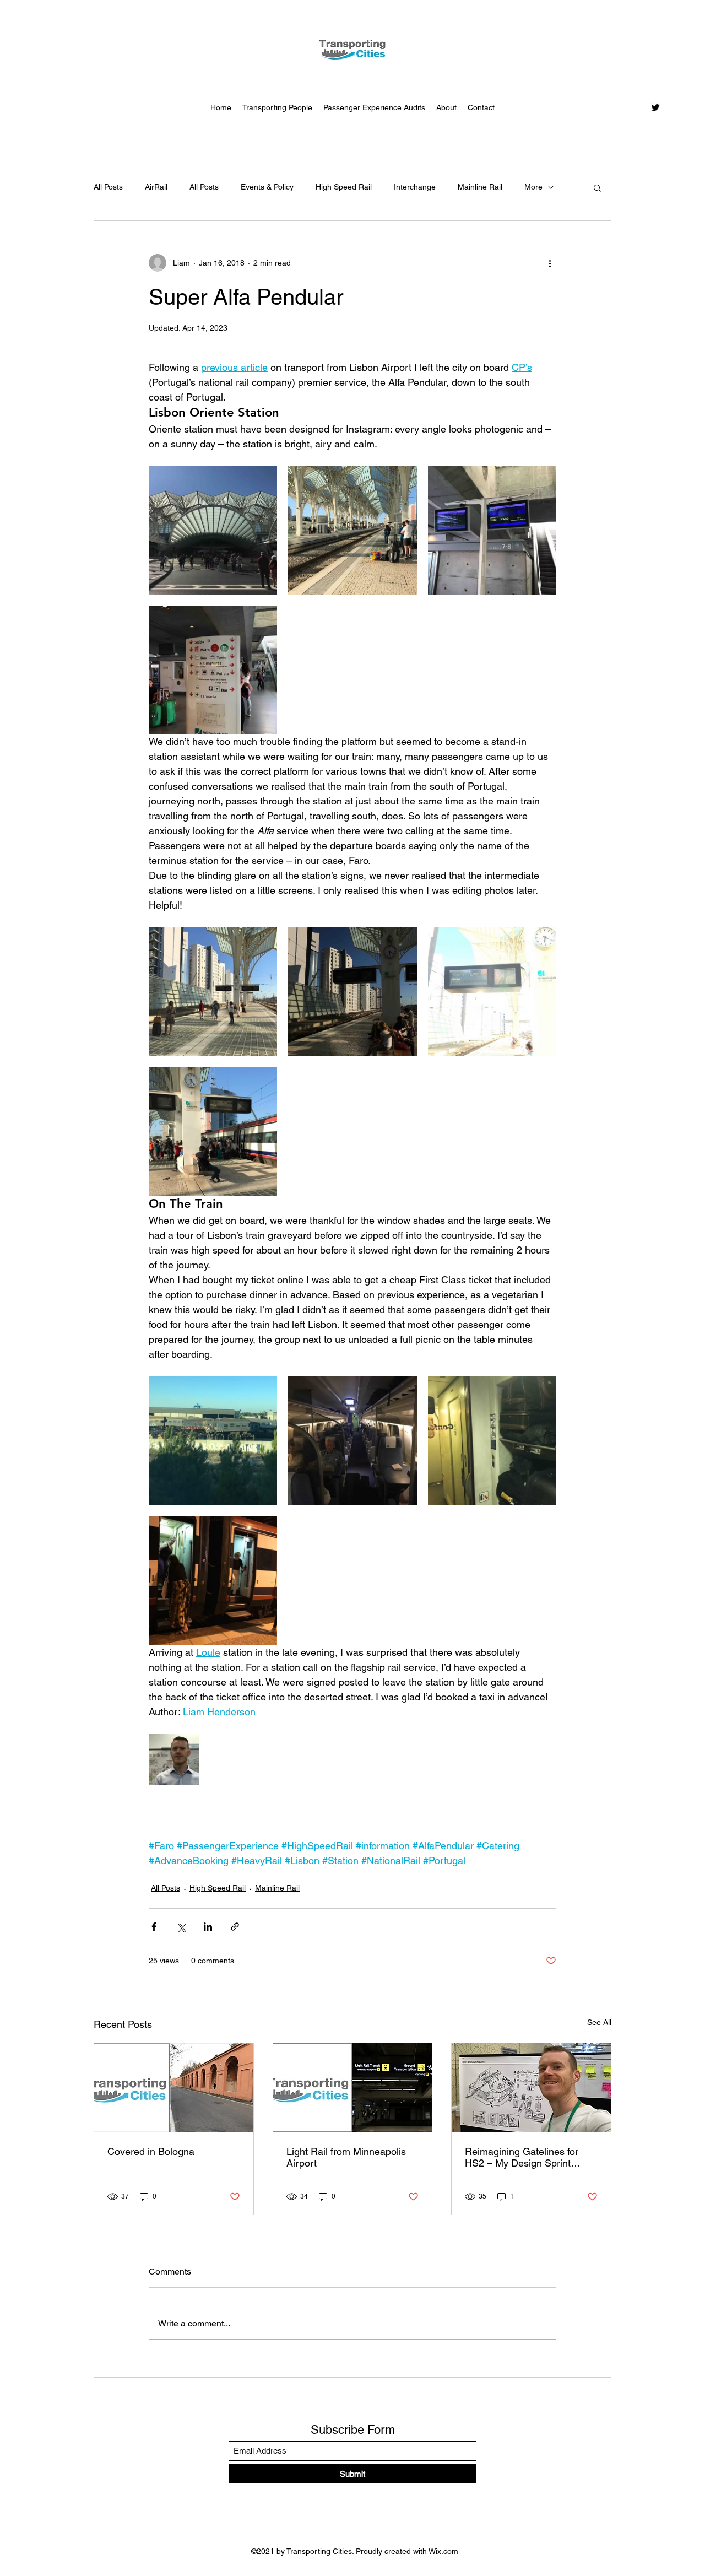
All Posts (108, 187)
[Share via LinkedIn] (208, 1927)
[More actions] (550, 263)
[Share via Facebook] (154, 1927)
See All (599, 2022)
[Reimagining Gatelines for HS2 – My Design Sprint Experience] (531, 2088)
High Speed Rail (344, 187)
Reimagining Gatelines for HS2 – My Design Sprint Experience (522, 2157)
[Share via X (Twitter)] (181, 1927)
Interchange (415, 187)
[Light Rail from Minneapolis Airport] (353, 2088)
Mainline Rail (480, 187)
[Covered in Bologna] (174, 2088)
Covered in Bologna (151, 2151)
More (533, 187)
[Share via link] (235, 1927)
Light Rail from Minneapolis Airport (346, 2157)
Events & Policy (267, 187)
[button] (597, 187)
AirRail (156, 187)
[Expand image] (213, 530)
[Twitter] (655, 107)
